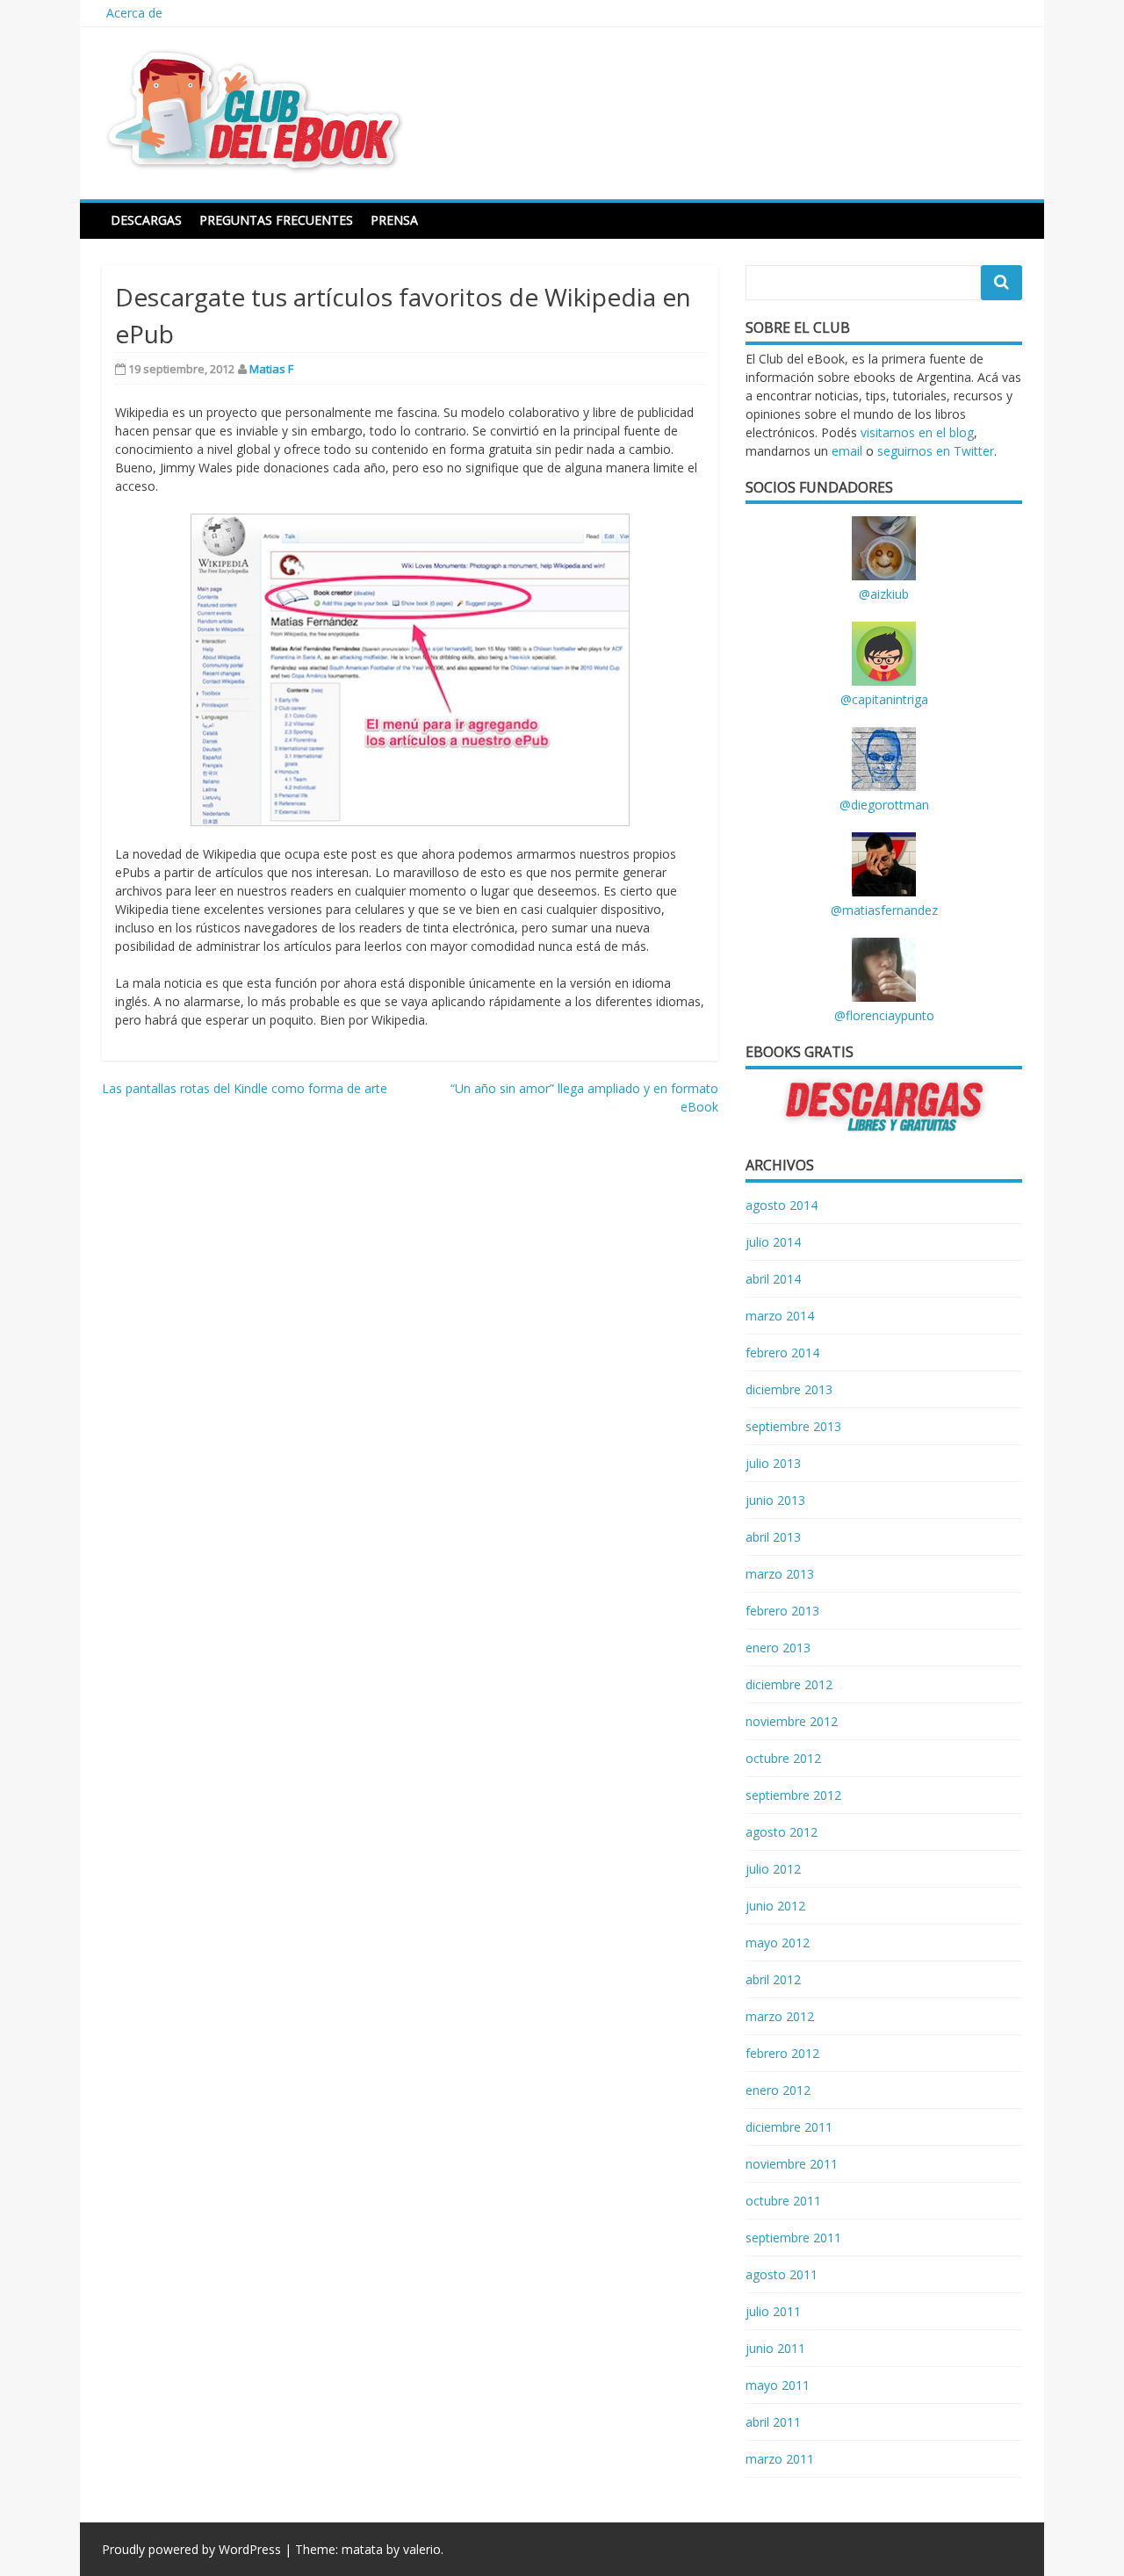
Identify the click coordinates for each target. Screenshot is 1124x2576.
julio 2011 (773, 2311)
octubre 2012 (783, 1758)
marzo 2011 (780, 2459)
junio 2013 (775, 1500)
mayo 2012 (778, 1943)
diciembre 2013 (789, 1389)
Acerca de (134, 13)
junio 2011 (775, 2348)
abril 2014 (773, 1279)
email (847, 451)
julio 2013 (773, 1463)
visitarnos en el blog (917, 432)
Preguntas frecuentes (276, 220)
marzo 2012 (780, 2016)
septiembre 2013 (793, 1426)
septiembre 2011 (793, 2238)
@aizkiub (884, 594)
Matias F (271, 369)
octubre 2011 (783, 2201)
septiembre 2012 (793, 1795)
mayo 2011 (778, 2385)
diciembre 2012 (789, 1684)
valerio (422, 2549)
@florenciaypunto (884, 1015)
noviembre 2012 (792, 1721)
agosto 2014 (782, 1205)
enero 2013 (778, 1648)
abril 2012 (773, 1979)
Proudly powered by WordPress (191, 2549)
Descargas (146, 220)
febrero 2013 (782, 1611)
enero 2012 (778, 2090)
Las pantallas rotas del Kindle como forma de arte (245, 1088)
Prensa (394, 220)
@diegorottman (884, 805)
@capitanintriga (884, 699)
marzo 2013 (780, 1574)
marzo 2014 (780, 1316)
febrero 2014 (782, 1353)
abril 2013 (773, 1537)
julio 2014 (773, 1242)
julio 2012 (773, 1869)
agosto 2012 (782, 1832)
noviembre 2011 (792, 2164)
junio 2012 (775, 1906)
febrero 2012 (782, 2053)
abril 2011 (773, 2422)
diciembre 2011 (789, 2127)
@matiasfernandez (884, 910)
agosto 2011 (782, 2274)
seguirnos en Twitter (936, 451)
